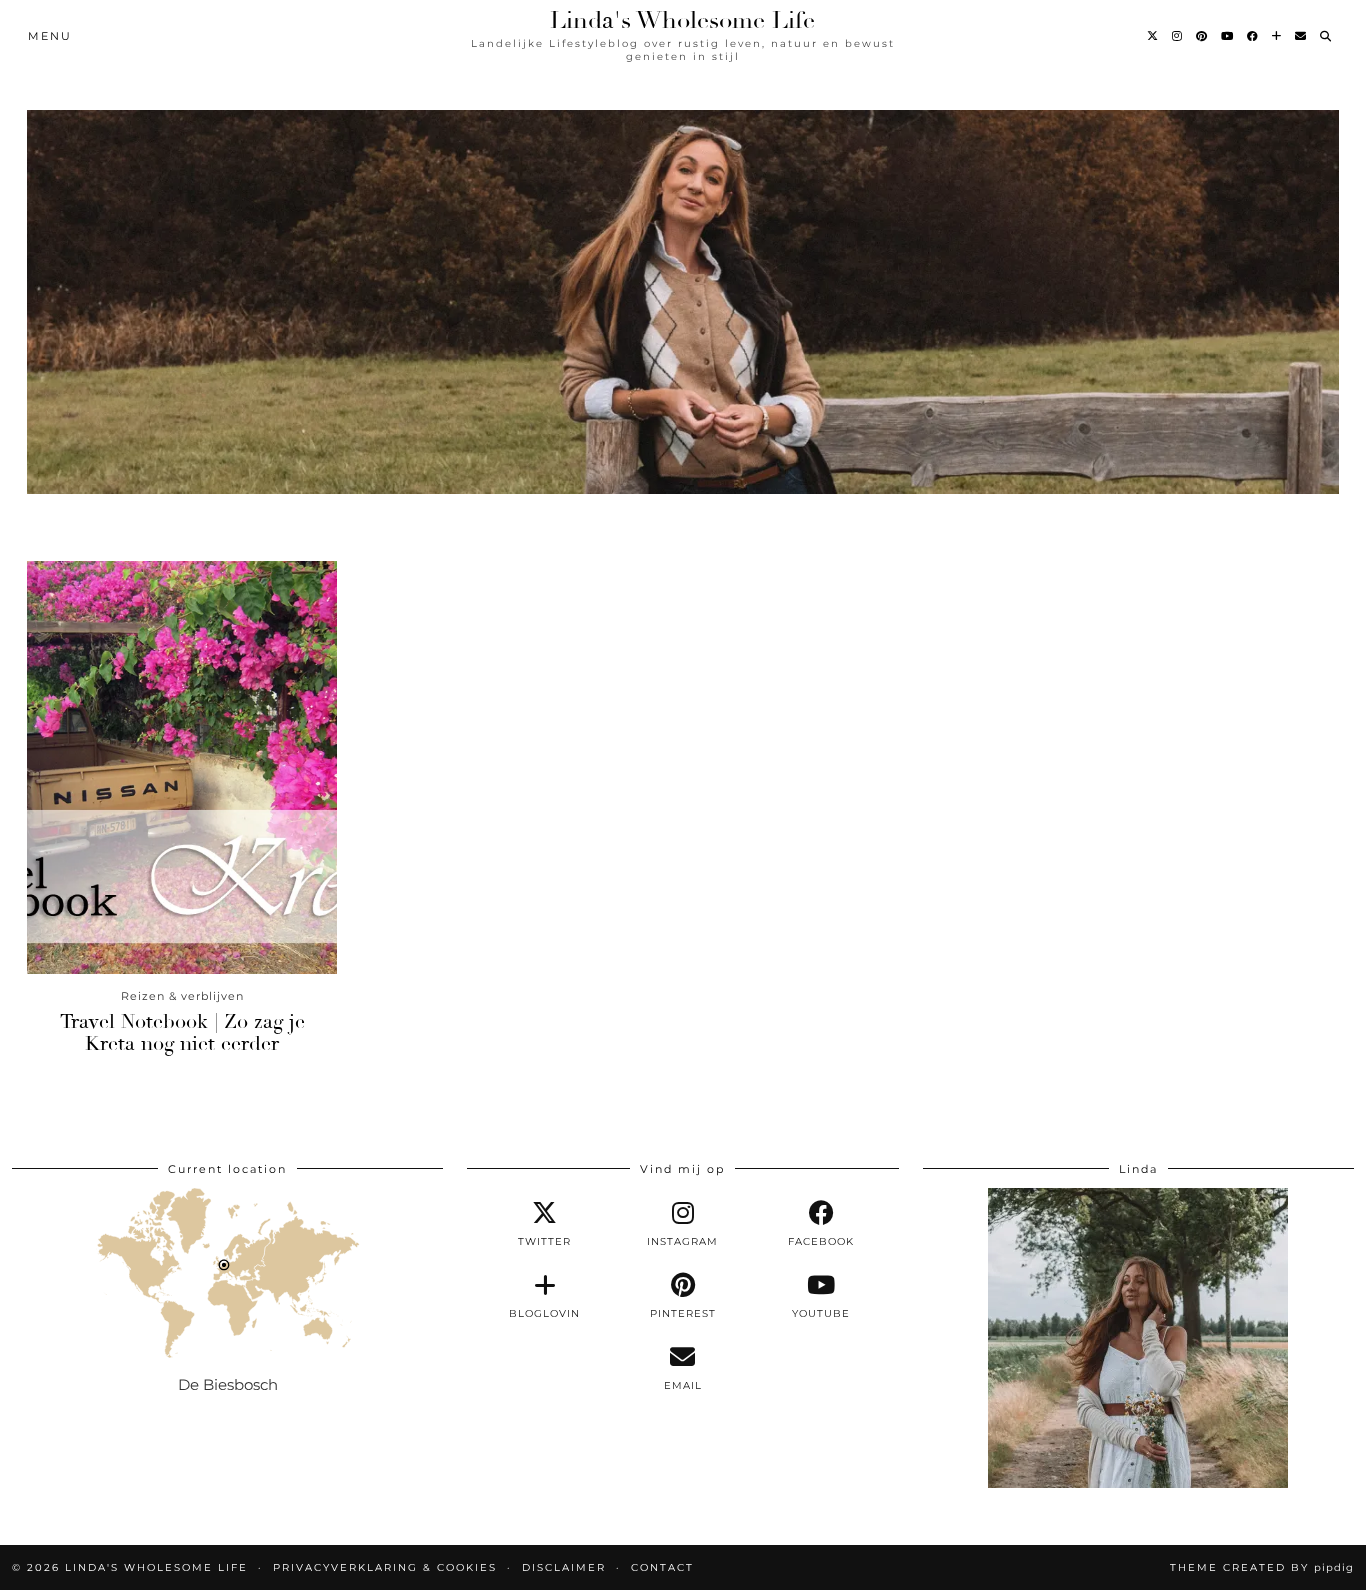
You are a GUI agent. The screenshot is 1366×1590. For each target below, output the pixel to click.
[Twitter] (1153, 36)
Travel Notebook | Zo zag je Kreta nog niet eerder (182, 1032)
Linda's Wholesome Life (682, 20)
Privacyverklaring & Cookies (385, 1567)
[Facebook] (1253, 36)
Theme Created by (1262, 1567)
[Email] (1301, 36)
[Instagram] (1178, 36)
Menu (50, 36)
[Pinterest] (1202, 36)
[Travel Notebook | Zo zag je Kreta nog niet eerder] (182, 767)
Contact (662, 1567)
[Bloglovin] (1277, 36)
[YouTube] (1228, 36)
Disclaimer (564, 1567)
